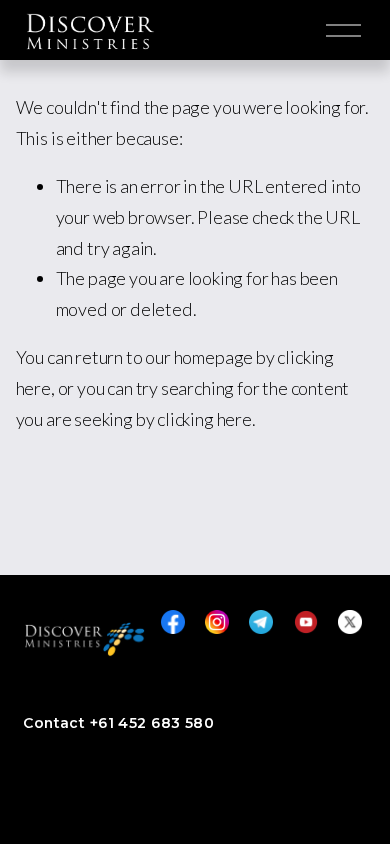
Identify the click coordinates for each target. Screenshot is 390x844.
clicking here (204, 419)
